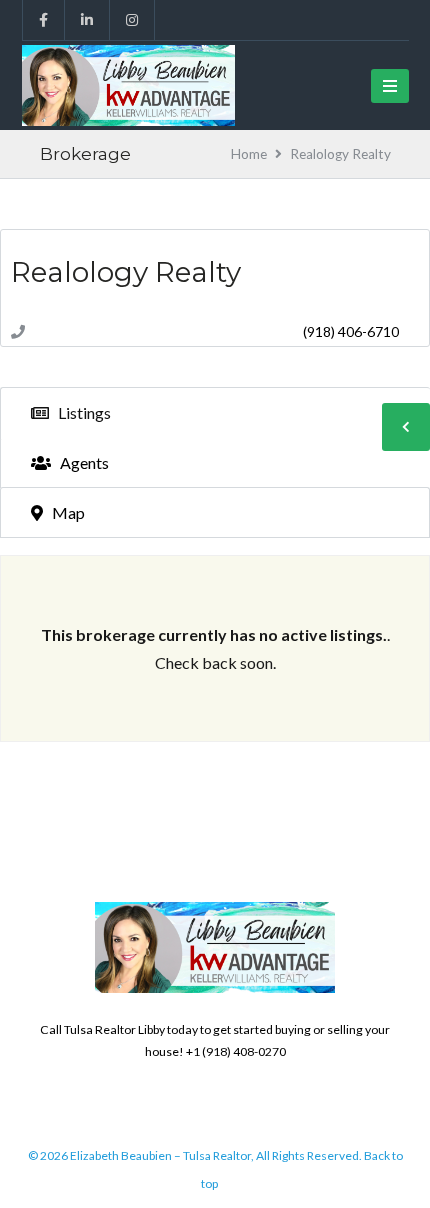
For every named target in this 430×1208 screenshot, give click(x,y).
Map (67, 512)
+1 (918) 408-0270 (236, 1051)
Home (249, 154)
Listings (83, 412)
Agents (83, 462)
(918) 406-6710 (351, 331)
